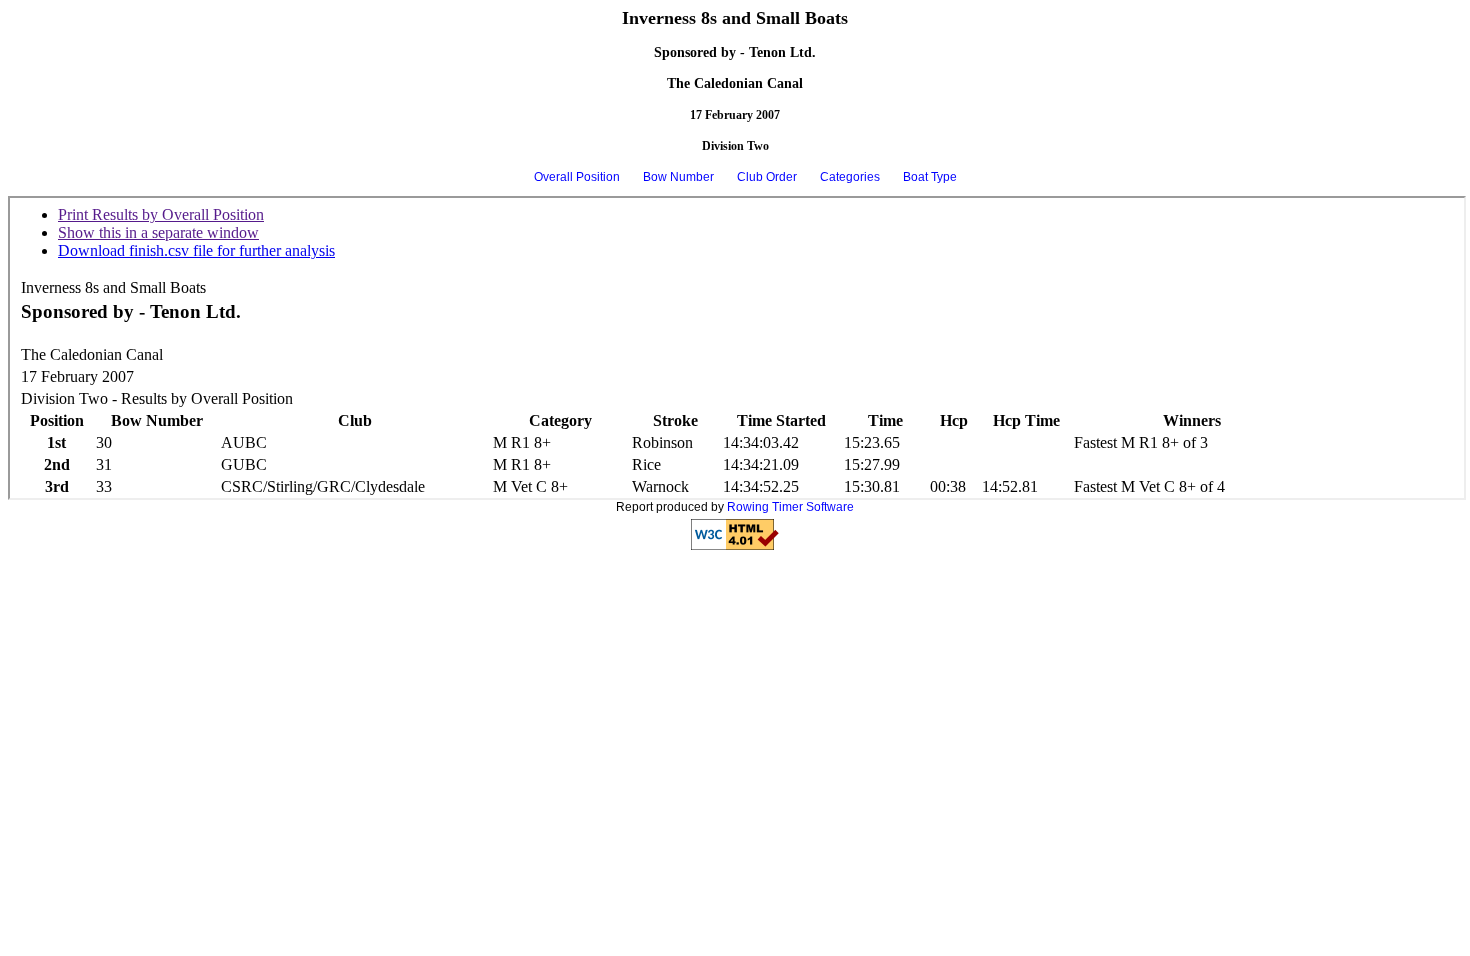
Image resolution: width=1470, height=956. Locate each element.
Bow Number (678, 177)
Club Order (767, 177)
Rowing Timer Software (790, 507)
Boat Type (930, 177)
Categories (850, 177)
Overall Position (577, 177)
